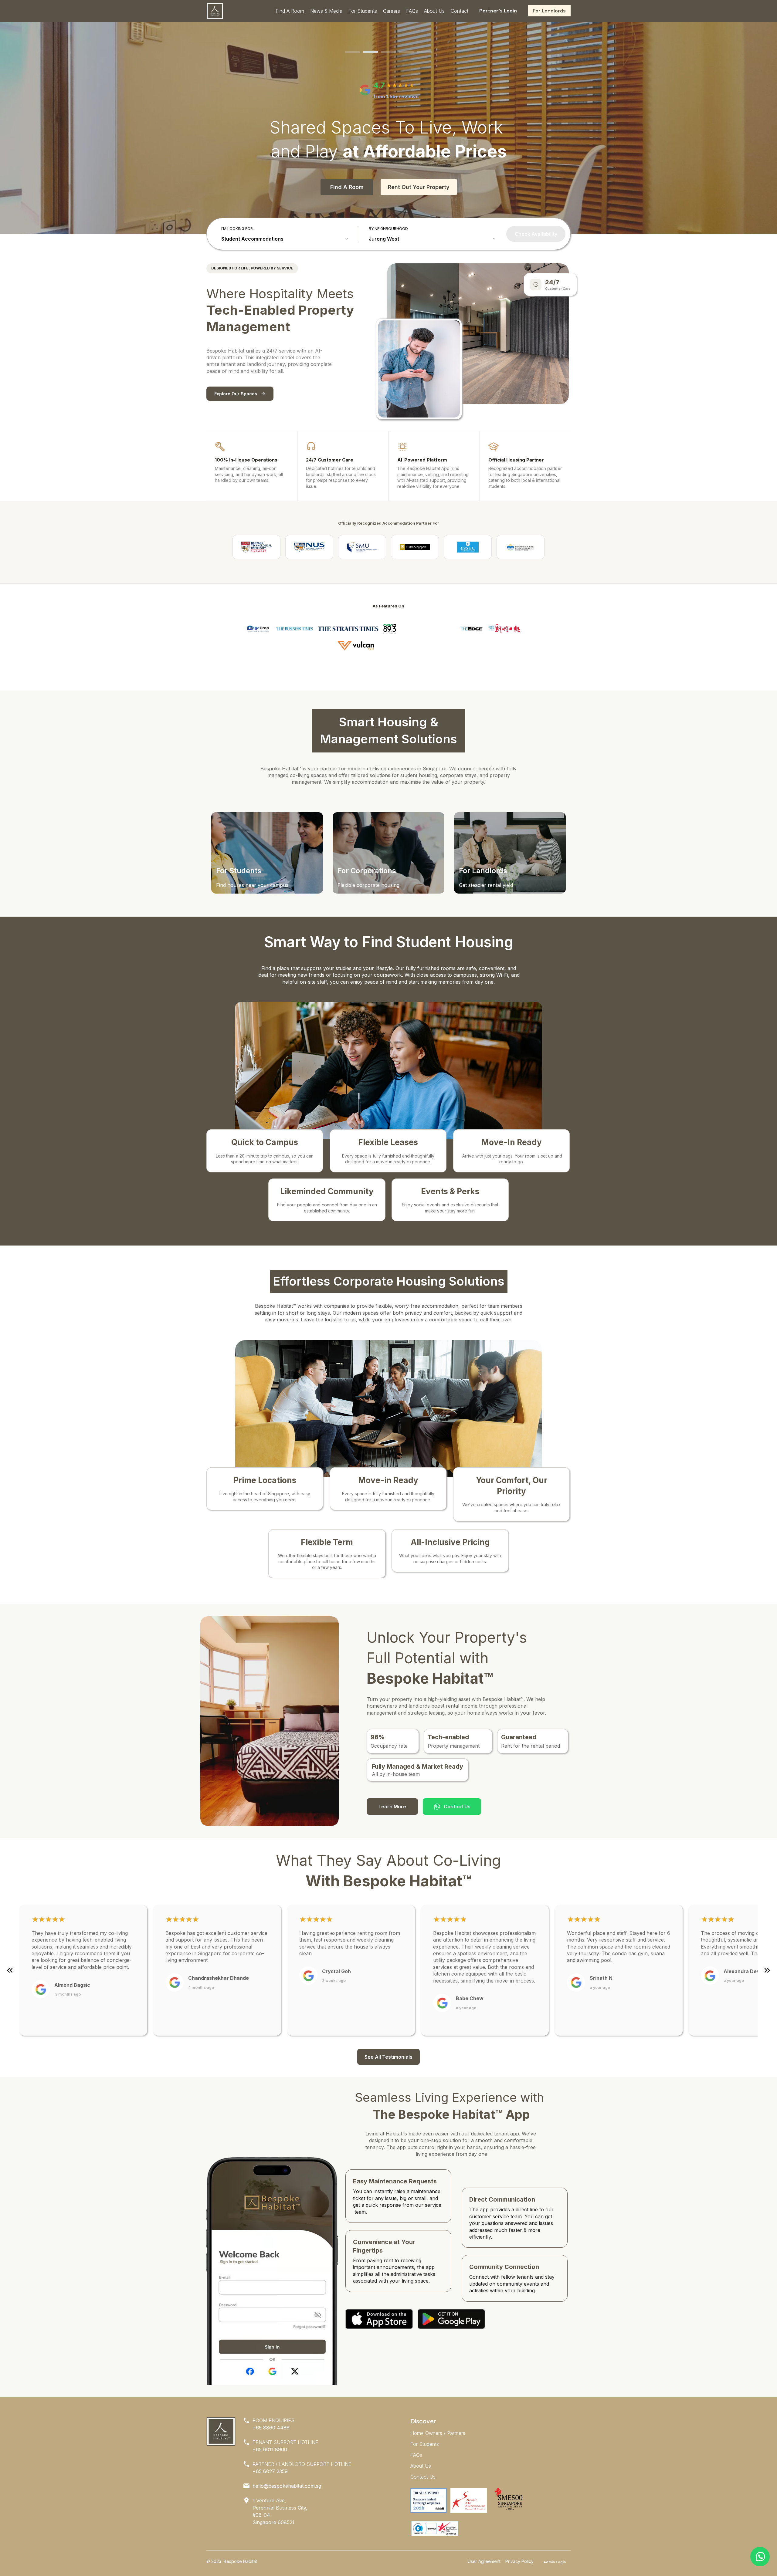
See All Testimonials (388, 2057)
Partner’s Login (498, 11)
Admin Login (555, 2562)
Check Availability (536, 234)
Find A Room (347, 187)
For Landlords (549, 11)
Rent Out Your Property (419, 187)
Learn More (392, 1807)
